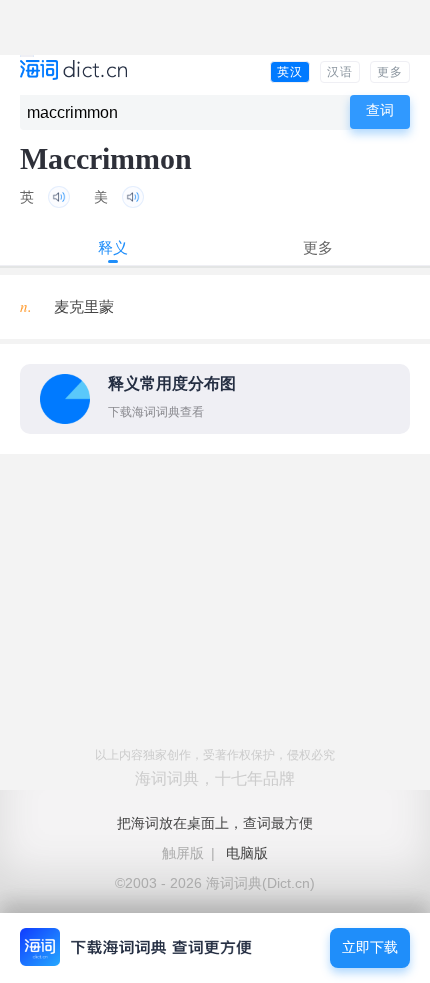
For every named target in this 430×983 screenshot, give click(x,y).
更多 (390, 72)
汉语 (340, 72)
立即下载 (370, 947)
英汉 (290, 72)
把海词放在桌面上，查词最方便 (215, 823)
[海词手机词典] (73, 71)
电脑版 (247, 853)
